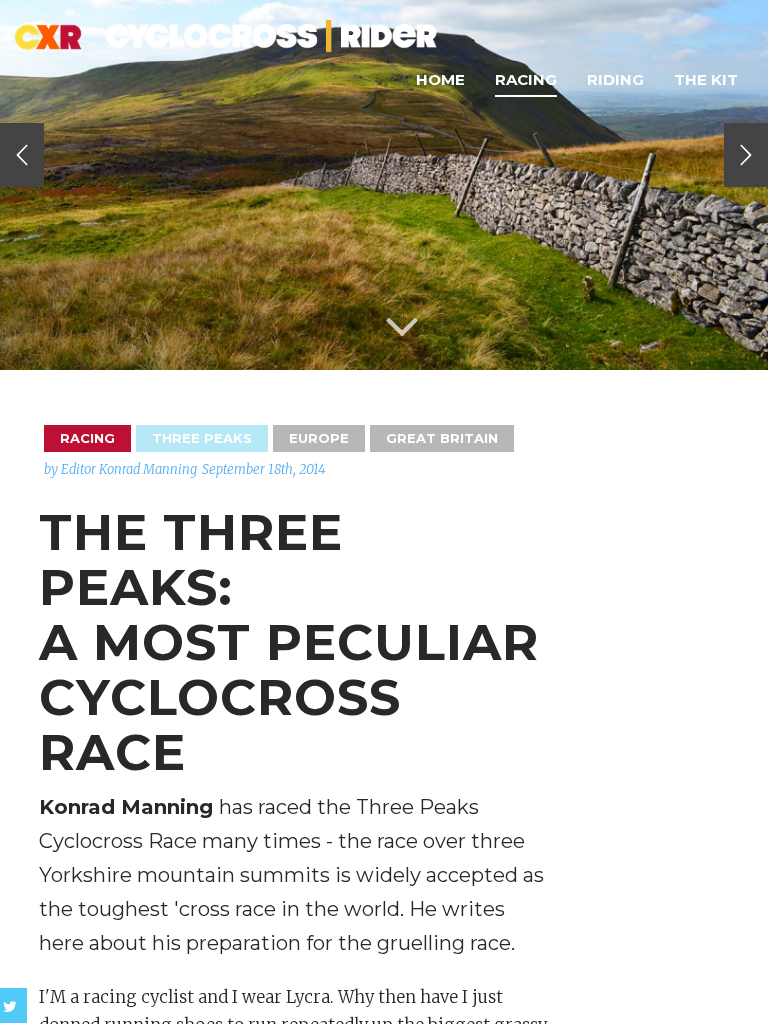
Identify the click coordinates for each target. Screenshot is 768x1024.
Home (440, 79)
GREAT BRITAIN (442, 438)
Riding (615, 79)
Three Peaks (202, 438)
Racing (526, 79)
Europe (319, 438)
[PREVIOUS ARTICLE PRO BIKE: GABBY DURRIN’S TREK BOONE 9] (22, 155)
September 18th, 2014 (264, 469)
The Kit (706, 79)
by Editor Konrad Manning (120, 469)
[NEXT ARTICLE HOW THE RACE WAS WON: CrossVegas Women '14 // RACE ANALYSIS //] (746, 155)
